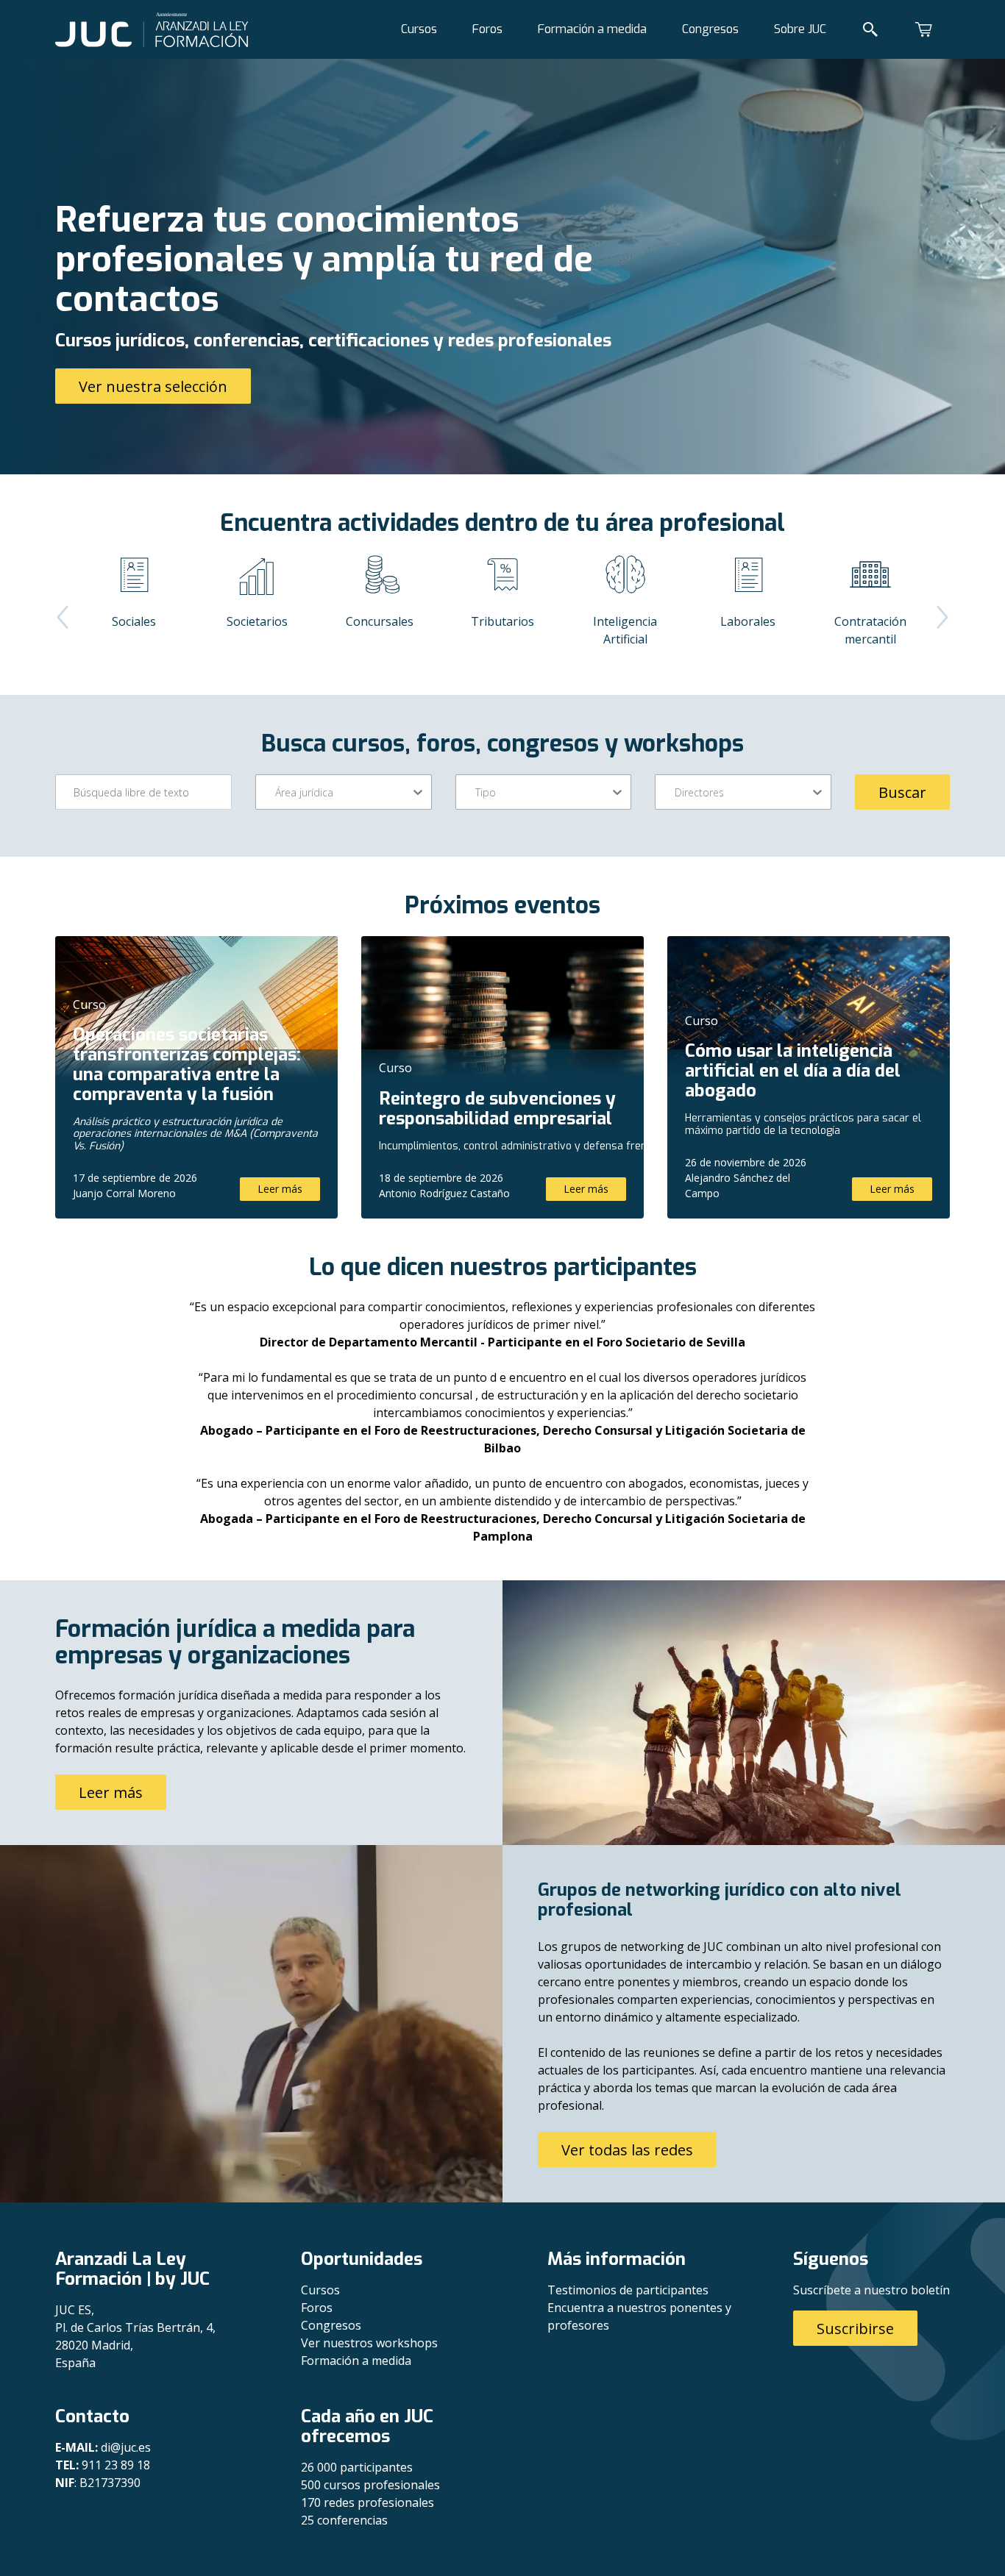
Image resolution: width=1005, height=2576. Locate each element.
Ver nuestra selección (153, 386)
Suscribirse (855, 2329)
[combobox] (277, 792)
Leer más (280, 1189)
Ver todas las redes (627, 2150)
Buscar (902, 792)
